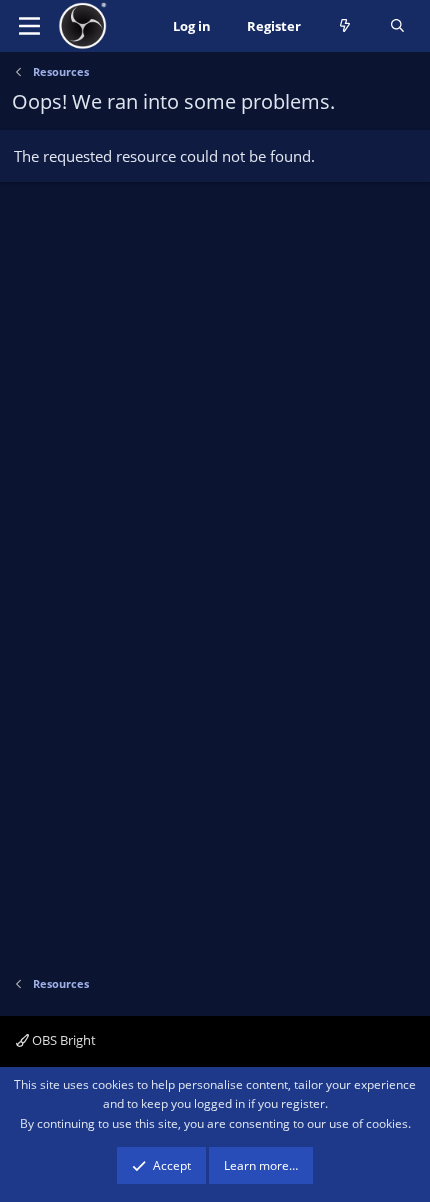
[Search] (397, 26)
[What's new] (345, 26)
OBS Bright (62, 1040)
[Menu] (29, 26)
